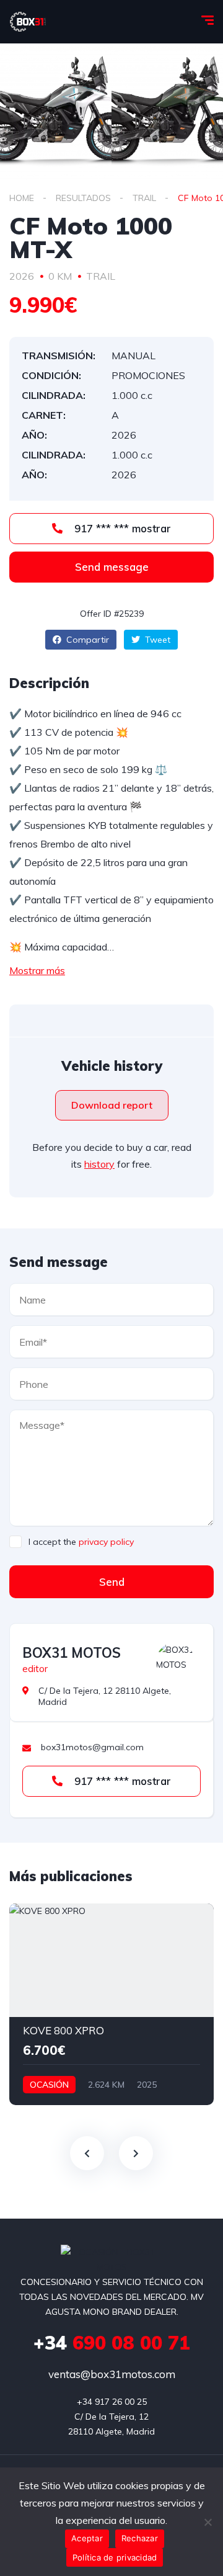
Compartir (86, 640)
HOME (22, 198)
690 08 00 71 (112, 2343)
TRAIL (144, 198)
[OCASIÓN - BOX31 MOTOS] (28, 22)
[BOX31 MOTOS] (175, 1661)
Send (112, 1582)
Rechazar (140, 2538)
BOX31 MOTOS (72, 1653)
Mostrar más (37, 970)
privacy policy (106, 1542)
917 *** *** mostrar (121, 528)
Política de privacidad (115, 2557)
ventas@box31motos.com (112, 2374)
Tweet (156, 640)
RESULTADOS (83, 198)
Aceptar (87, 2538)
